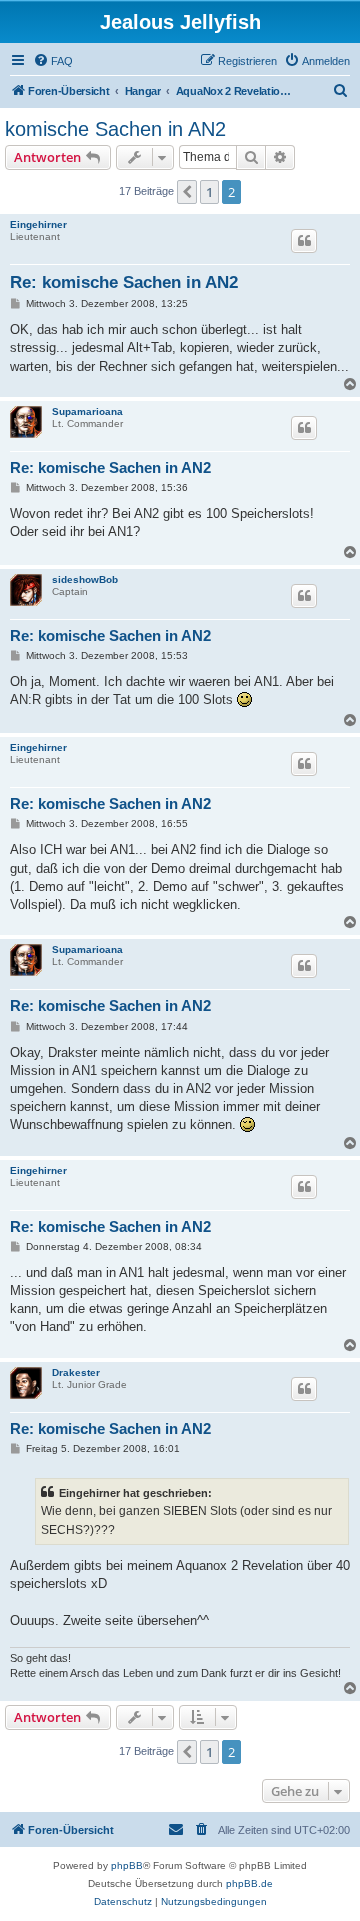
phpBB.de (249, 1883)
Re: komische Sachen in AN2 (124, 282)
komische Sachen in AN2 (115, 129)
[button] (187, 192)
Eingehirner (38, 224)
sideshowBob (85, 579)
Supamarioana (87, 411)
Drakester (76, 1372)
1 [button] (209, 192)
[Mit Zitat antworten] (304, 241)
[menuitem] (53, 61)
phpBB (127, 1865)
